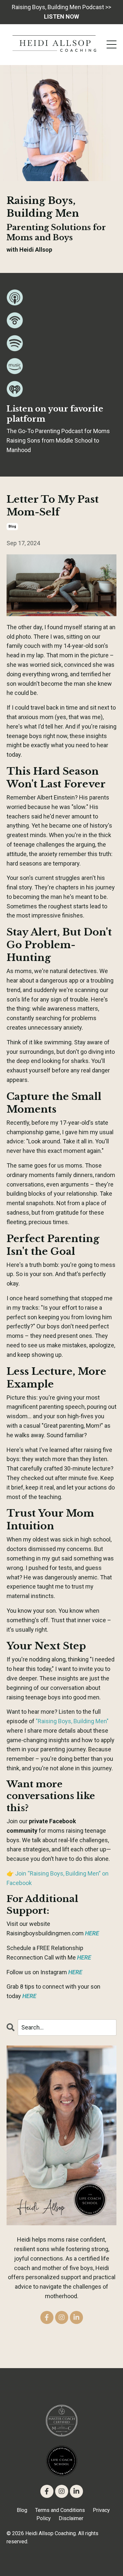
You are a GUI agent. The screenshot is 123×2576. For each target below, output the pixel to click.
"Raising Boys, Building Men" (72, 1721)
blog (12, 526)
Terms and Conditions (60, 2510)
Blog (22, 2510)
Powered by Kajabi (62, 2559)
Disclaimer (71, 2518)
